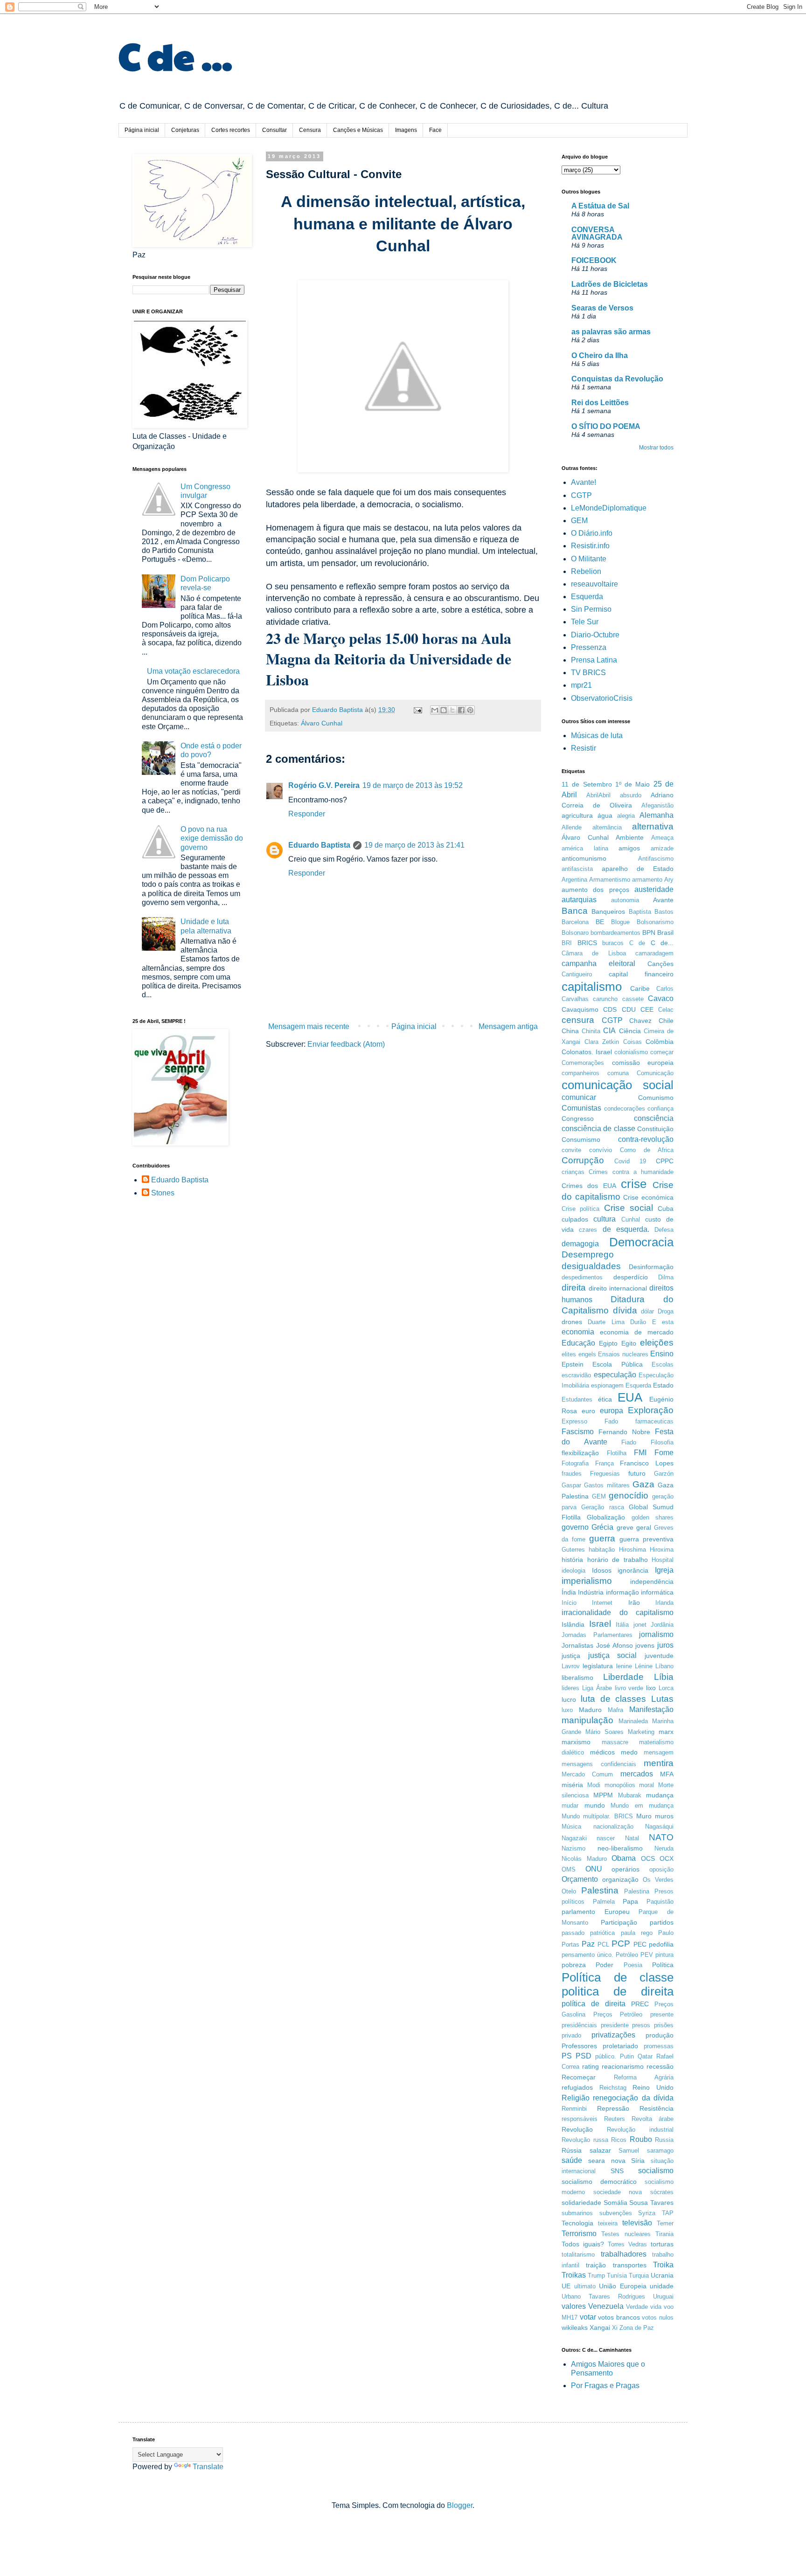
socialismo (656, 2171)
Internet (602, 1603)
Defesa (664, 1230)
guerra (602, 1538)
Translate (208, 2467)
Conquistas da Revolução (617, 379)
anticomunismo (584, 858)
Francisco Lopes (647, 1463)
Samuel (629, 2151)
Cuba (666, 1209)
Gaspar (571, 1485)
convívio (601, 1150)
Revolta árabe (653, 2119)
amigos (629, 848)
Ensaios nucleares (623, 1354)
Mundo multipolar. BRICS (597, 1816)
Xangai (600, 2327)
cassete (633, 999)
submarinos (577, 2213)
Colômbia (660, 1042)
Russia (664, 2140)
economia (578, 1332)
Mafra (615, 1710)
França (604, 1463)
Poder (604, 1965)
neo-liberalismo (620, 1848)
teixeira (608, 2223)
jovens (645, 1645)
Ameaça (662, 838)
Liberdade (623, 1677)
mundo (595, 1805)
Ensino (662, 1354)
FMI (640, 1453)
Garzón (664, 1474)
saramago (660, 2151)
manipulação (587, 1720)
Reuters (615, 2119)
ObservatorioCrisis (602, 698)
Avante (663, 900)
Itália (622, 1625)
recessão (660, 2066)
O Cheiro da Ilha (600, 356)
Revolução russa (585, 2140)
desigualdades (591, 1266)
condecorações (625, 1108)
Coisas (632, 1042)
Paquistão (660, 1902)
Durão (638, 1322)
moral (646, 1785)
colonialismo (631, 1052)
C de (637, 943)
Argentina (574, 880)
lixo (651, 1688)
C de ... (175, 55)
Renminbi (574, 2109)
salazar (600, 2150)
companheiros (580, 1073)
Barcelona (575, 922)
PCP (621, 1944)
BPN (649, 932)
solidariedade (581, 2203)
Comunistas (581, 1108)
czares (588, 1230)
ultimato (585, 2286)
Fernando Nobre (624, 1432)
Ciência (630, 1031)
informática (657, 1592)
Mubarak (630, 1795)
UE (566, 2286)
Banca (575, 911)
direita (574, 1288)
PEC (640, 1944)
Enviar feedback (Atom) (346, 1044)
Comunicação (655, 1073)
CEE (647, 1009)
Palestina (600, 1890)
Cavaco (661, 998)
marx (666, 1732)
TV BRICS (588, 673)
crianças (573, 1172)
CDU (629, 1009)
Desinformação (651, 1267)
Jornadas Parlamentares (597, 1635)
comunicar (579, 1097)
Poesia (633, 1965)
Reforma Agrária (644, 2077)
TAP (668, 2213)
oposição (661, 1869)
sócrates (662, 2192)
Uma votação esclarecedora (193, 671)
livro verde (629, 1688)
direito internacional (618, 1288)
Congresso (578, 1119)
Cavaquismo (580, 1009)
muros (664, 1816)
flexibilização (580, 1453)
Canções (660, 964)
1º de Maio (633, 784)
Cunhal (631, 1219)
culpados (575, 1219)
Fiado (629, 1442)
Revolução (577, 2129)
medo (629, 1752)
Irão (634, 1602)
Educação (578, 1343)
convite (571, 1150)
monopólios (620, 1785)
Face (435, 130)
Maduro (590, 1710)
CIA (609, 1031)
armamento (647, 880)
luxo (567, 1710)
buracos (613, 943)
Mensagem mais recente (309, 1026)
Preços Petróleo (618, 2014)
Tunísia (617, 2276)
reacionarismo (623, 2066)
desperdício (631, 1277)
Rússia (572, 2150)
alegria (626, 816)
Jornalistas (577, 1645)
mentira (659, 1763)
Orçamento (580, 1879)
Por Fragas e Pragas (605, 2386)
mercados (637, 1774)
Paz (588, 1944)
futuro (637, 1473)
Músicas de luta (597, 736)
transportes (630, 2265)
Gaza (643, 1484)
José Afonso (615, 1645)
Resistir (584, 748)
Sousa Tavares (651, 2203)
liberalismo (577, 1678)
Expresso (574, 1421)
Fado (611, 1421)
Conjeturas (185, 130)
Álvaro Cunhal (322, 723)
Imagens (406, 130)
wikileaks (575, 2327)
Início (569, 1603)
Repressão (613, 2108)
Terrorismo (579, 2234)
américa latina (585, 848)
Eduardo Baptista (319, 845)
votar (588, 2317)
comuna (618, 1073)
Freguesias (605, 1474)
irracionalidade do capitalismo (618, 1613)
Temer (665, 2223)
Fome (664, 1453)
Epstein (573, 1364)
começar (662, 1052)
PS (567, 2056)
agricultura (577, 815)
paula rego (637, 1933)
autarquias (579, 900)
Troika (663, 2265)
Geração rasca (602, 1507)
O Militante (589, 559)
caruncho (605, 999)
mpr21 (581, 685)
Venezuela (606, 2306)
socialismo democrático (599, 2182)
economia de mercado (637, 1332)
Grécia (602, 1527)
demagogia (580, 1244)
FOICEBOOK (594, 260)
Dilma (666, 1277)
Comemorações (583, 1063)
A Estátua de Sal (600, 206)
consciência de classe (598, 1129)
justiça (571, 1656)
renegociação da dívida (633, 2098)
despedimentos (582, 1277)
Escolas (663, 1364)
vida (656, 2307)
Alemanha (657, 815)
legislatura (598, 1666)
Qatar (645, 2056)
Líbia (664, 1677)
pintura (664, 1955)
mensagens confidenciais (599, 1764)
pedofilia (661, 1944)
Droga (666, 1311)
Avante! (584, 482)
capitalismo (592, 987)
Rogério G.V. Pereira (324, 785)
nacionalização (613, 1827)
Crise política (580, 1209)
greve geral (634, 1527)
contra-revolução (646, 1139)
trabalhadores (624, 2254)
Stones (163, 1193)
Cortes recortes (231, 130)
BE (600, 922)
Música (571, 1827)
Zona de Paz (637, 2328)
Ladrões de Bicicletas (610, 284)
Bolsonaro (575, 933)
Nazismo (573, 1848)
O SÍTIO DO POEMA (606, 426)
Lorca (666, 1688)
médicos (602, 1752)
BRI (567, 943)
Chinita (591, 1031)
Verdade (637, 2307)
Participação (619, 1922)
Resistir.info (590, 546)
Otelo (569, 1891)
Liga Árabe (597, 1688)
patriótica (602, 1933)
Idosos (602, 1570)
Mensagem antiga (508, 1026)
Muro (644, 1816)
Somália (615, 2203)
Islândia (573, 1624)
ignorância (633, 1570)
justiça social (613, 1655)
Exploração (651, 1410)
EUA (630, 1397)
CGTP (581, 495)
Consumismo (581, 1140)
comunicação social (618, 1085)
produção (660, 2035)
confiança (660, 1108)
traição (596, 2265)
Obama (624, 1858)
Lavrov (571, 1666)
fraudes (572, 1474)
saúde (572, 2160)
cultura (604, 1219)
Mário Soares (604, 1732)
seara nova (607, 2161)
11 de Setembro (587, 784)
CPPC (665, 1161)
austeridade (654, 889)
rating (591, 2066)
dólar (647, 1311)
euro (588, 1411)
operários (625, 1869)
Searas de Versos (602, 308)
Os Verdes (658, 1880)
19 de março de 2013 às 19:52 (413, 785)
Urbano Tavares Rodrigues (603, 2296)
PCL (603, 1944)
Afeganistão (657, 805)
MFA (667, 1774)
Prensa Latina (594, 660)
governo (575, 1527)
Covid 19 (630, 1161)
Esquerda (587, 597)
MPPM (603, 1795)
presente (662, 2014)
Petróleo (627, 1955)
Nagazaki (574, 1838)
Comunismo (656, 1098)
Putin (627, 2056)
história (572, 1560)
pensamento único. (587, 1955)
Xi (615, 2328)
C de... (662, 943)
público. (606, 2056)
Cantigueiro (577, 974)
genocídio (629, 1495)
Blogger (460, 2505)
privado (571, 2035)
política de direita (594, 2004)
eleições (657, 1343)
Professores (579, 2046)
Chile (666, 1021)
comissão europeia (643, 1063)
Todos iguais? (583, 2244)
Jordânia (662, 1625)
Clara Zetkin (602, 1042)
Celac (666, 1010)
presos (641, 2025)
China (570, 1031)
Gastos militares (607, 1485)
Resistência (657, 2108)
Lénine (644, 1666)
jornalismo (656, 1634)
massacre (615, 1742)
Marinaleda (633, 1721)
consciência (654, 1118)
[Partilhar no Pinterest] (470, 710)
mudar (570, 1806)
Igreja (664, 1570)
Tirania (664, 2234)
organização (620, 1879)
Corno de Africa (647, 1150)
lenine (624, 1666)
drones (572, 1322)
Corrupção (583, 1160)
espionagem (607, 1385)
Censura (310, 130)
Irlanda (664, 1603)
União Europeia (623, 2286)
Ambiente (630, 837)
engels (587, 1354)
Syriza (647, 2213)
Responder (307, 814)
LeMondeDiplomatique (609, 508)
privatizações (613, 2035)
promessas (659, 2046)
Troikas (574, 2275)
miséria (572, 1785)
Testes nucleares (626, 2234)
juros (665, 1645)
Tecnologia (577, 2223)
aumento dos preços (595, 890)
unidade (662, 2286)
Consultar (274, 130)
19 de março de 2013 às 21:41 (414, 845)
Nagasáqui (659, 1827)
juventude (659, 1656)
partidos (662, 1922)
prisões (664, 2025)
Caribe (640, 988)
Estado (663, 1385)
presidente (615, 2025)
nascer (606, 1838)
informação (622, 1592)
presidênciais (579, 2025)
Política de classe (618, 1977)
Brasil (665, 932)
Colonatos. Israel (587, 1052)
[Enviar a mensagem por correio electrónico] (417, 710)
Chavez (640, 1021)
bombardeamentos (615, 933)
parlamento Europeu (596, 1912)
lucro (569, 1699)
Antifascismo (656, 859)
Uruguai (663, 2296)
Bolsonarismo (655, 922)
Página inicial (142, 130)
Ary (669, 880)
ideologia (573, 1571)
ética (605, 1399)
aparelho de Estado (638, 869)
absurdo (631, 795)
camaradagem (654, 953)
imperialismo (587, 1581)
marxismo (576, 1742)
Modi (594, 1785)
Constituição (655, 1129)
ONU (594, 1869)
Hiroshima (632, 1550)
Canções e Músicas (358, 130)
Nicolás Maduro (584, 1859)
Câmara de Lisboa (594, 953)
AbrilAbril (598, 795)
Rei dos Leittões (600, 403)
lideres (570, 1688)
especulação (615, 1375)
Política (663, 1965)
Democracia (641, 1242)
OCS (648, 1858)
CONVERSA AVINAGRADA (597, 233)
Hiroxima (662, 1550)
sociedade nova (618, 2192)
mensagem (659, 1752)
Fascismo (578, 1432)
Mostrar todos (656, 448)
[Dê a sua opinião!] (444, 710)
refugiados (577, 2087)
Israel (600, 1624)
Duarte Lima (606, 1322)
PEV (647, 1955)
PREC (640, 2004)
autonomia (625, 900)
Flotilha (617, 1453)
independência (652, 1582)
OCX (667, 1858)
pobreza (574, 1965)
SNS (617, 2171)
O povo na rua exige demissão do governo (212, 838)
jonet (640, 1625)
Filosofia (662, 1442)
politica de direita (618, 1991)
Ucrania (662, 2275)
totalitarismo (578, 2255)
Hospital (663, 1560)
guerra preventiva (646, 1539)
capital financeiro (641, 974)
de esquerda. (626, 1229)
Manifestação (651, 1709)
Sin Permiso (591, 609)
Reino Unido (653, 2087)
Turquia (639, 2276)
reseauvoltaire (594, 584)
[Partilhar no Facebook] (461, 710)
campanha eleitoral (598, 963)
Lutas (662, 1699)
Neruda (664, 1848)
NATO (661, 1837)
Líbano (664, 1666)
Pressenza (589, 647)
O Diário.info (592, 533)
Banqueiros (608, 912)
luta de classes (614, 1699)
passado (573, 1933)
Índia (569, 1592)
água (605, 815)
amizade (662, 848)
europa (611, 1411)
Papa (630, 1901)
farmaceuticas (654, 1421)
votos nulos (658, 2317)
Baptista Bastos (651, 912)
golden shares (653, 1517)
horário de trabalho (618, 1560)
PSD (584, 2056)
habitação (602, 1550)
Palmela (604, 1902)
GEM (579, 521)
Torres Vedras (627, 2244)
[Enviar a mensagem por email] (435, 710)
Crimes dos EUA (589, 1186)
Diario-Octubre (595, 635)
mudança (660, 1795)
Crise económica (648, 1197)
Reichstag (613, 2088)
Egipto (608, 1343)
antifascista (577, 869)
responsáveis (580, 2119)
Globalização (606, 1517)
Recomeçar (579, 2077)
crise (634, 1184)
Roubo (641, 2139)
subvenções (616, 2213)
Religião (576, 2098)
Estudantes (577, 1399)
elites (569, 1354)
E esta (663, 1322)
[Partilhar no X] (452, 710)
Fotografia (575, 1463)
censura (578, 1020)
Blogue (620, 922)
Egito (629, 1343)
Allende (572, 827)
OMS (569, 1869)
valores (574, 2306)
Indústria (591, 1592)
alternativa (653, 826)
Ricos (619, 2140)
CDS (610, 1009)
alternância (607, 827)
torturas (662, 2244)
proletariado (620, 2046)
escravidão (576, 1375)
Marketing (641, 1732)
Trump (596, 2276)
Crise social (629, 1208)
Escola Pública (617, 1364)
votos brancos (619, 2317)
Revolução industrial (640, 2130)
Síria (638, 2161)
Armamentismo (610, 880)
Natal (632, 1838)
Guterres (573, 1550)
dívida (625, 1310)
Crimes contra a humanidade (631, 1172)
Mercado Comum (587, 1774)
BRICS (587, 943)
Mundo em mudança (642, 1806)
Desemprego (588, 1254)
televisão (637, 2223)
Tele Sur (585, 622)
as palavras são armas (611, 332)
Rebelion (586, 571)
